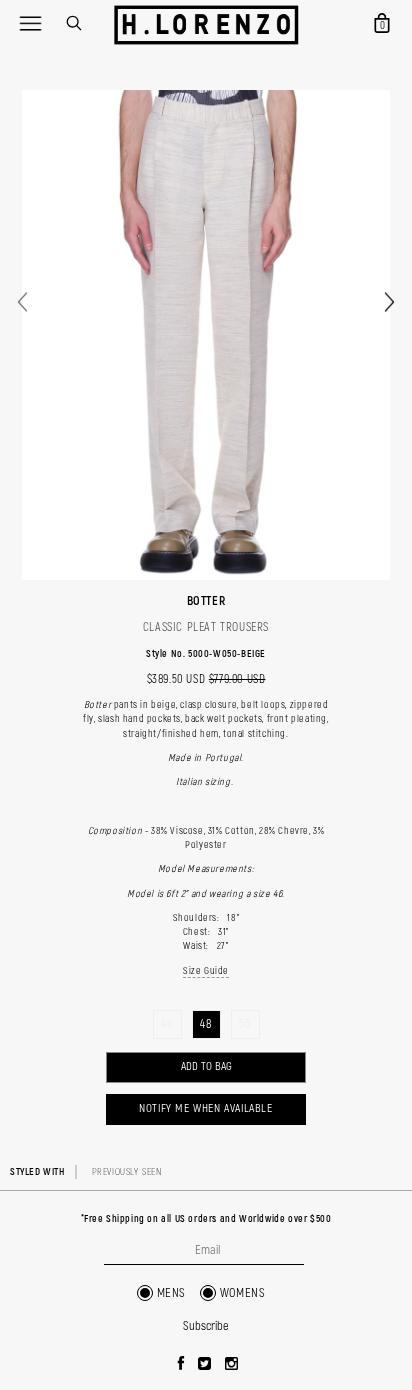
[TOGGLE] (30, 23)
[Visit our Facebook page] (181, 1365)
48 (205, 1024)
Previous (22, 301)
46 (166, 1024)
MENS (171, 1293)
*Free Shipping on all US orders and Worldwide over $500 (206, 1219)
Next (389, 301)
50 (244, 1024)
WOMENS (243, 1293)
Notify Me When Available (205, 1108)
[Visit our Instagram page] (232, 1365)
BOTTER (206, 601)
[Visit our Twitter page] (205, 1365)
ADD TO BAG (206, 1066)
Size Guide (206, 971)
